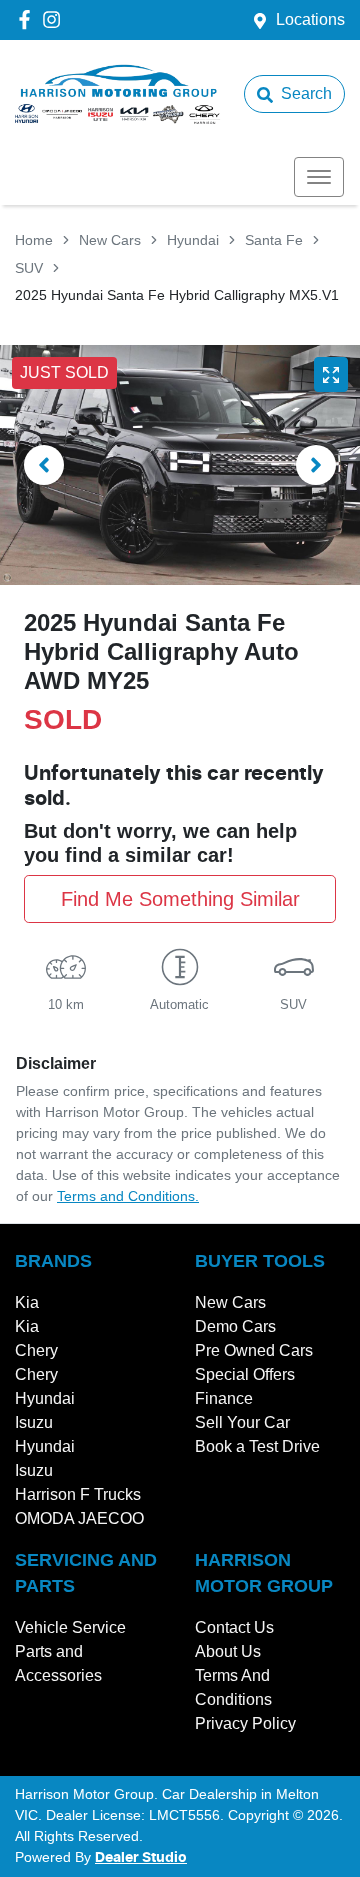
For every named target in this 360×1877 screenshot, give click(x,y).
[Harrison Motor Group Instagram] (55, 19)
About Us (228, 1651)
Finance (224, 1398)
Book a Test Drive (257, 1446)
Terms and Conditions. (128, 1196)
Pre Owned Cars (254, 1350)
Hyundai (193, 240)
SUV (29, 268)
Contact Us (234, 1627)
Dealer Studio (141, 1858)
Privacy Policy (245, 1723)
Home (34, 240)
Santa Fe (274, 240)
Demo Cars (235, 1326)
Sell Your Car (242, 1422)
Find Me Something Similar (180, 899)
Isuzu (34, 1422)
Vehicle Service (70, 1627)
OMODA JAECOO (79, 1518)
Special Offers (245, 1374)
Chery (36, 1350)
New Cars (110, 240)
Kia (27, 1302)
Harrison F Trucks (78, 1494)
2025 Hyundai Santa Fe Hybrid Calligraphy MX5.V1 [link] (177, 295)
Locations (310, 19)
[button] (319, 177)
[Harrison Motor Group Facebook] (28, 19)
